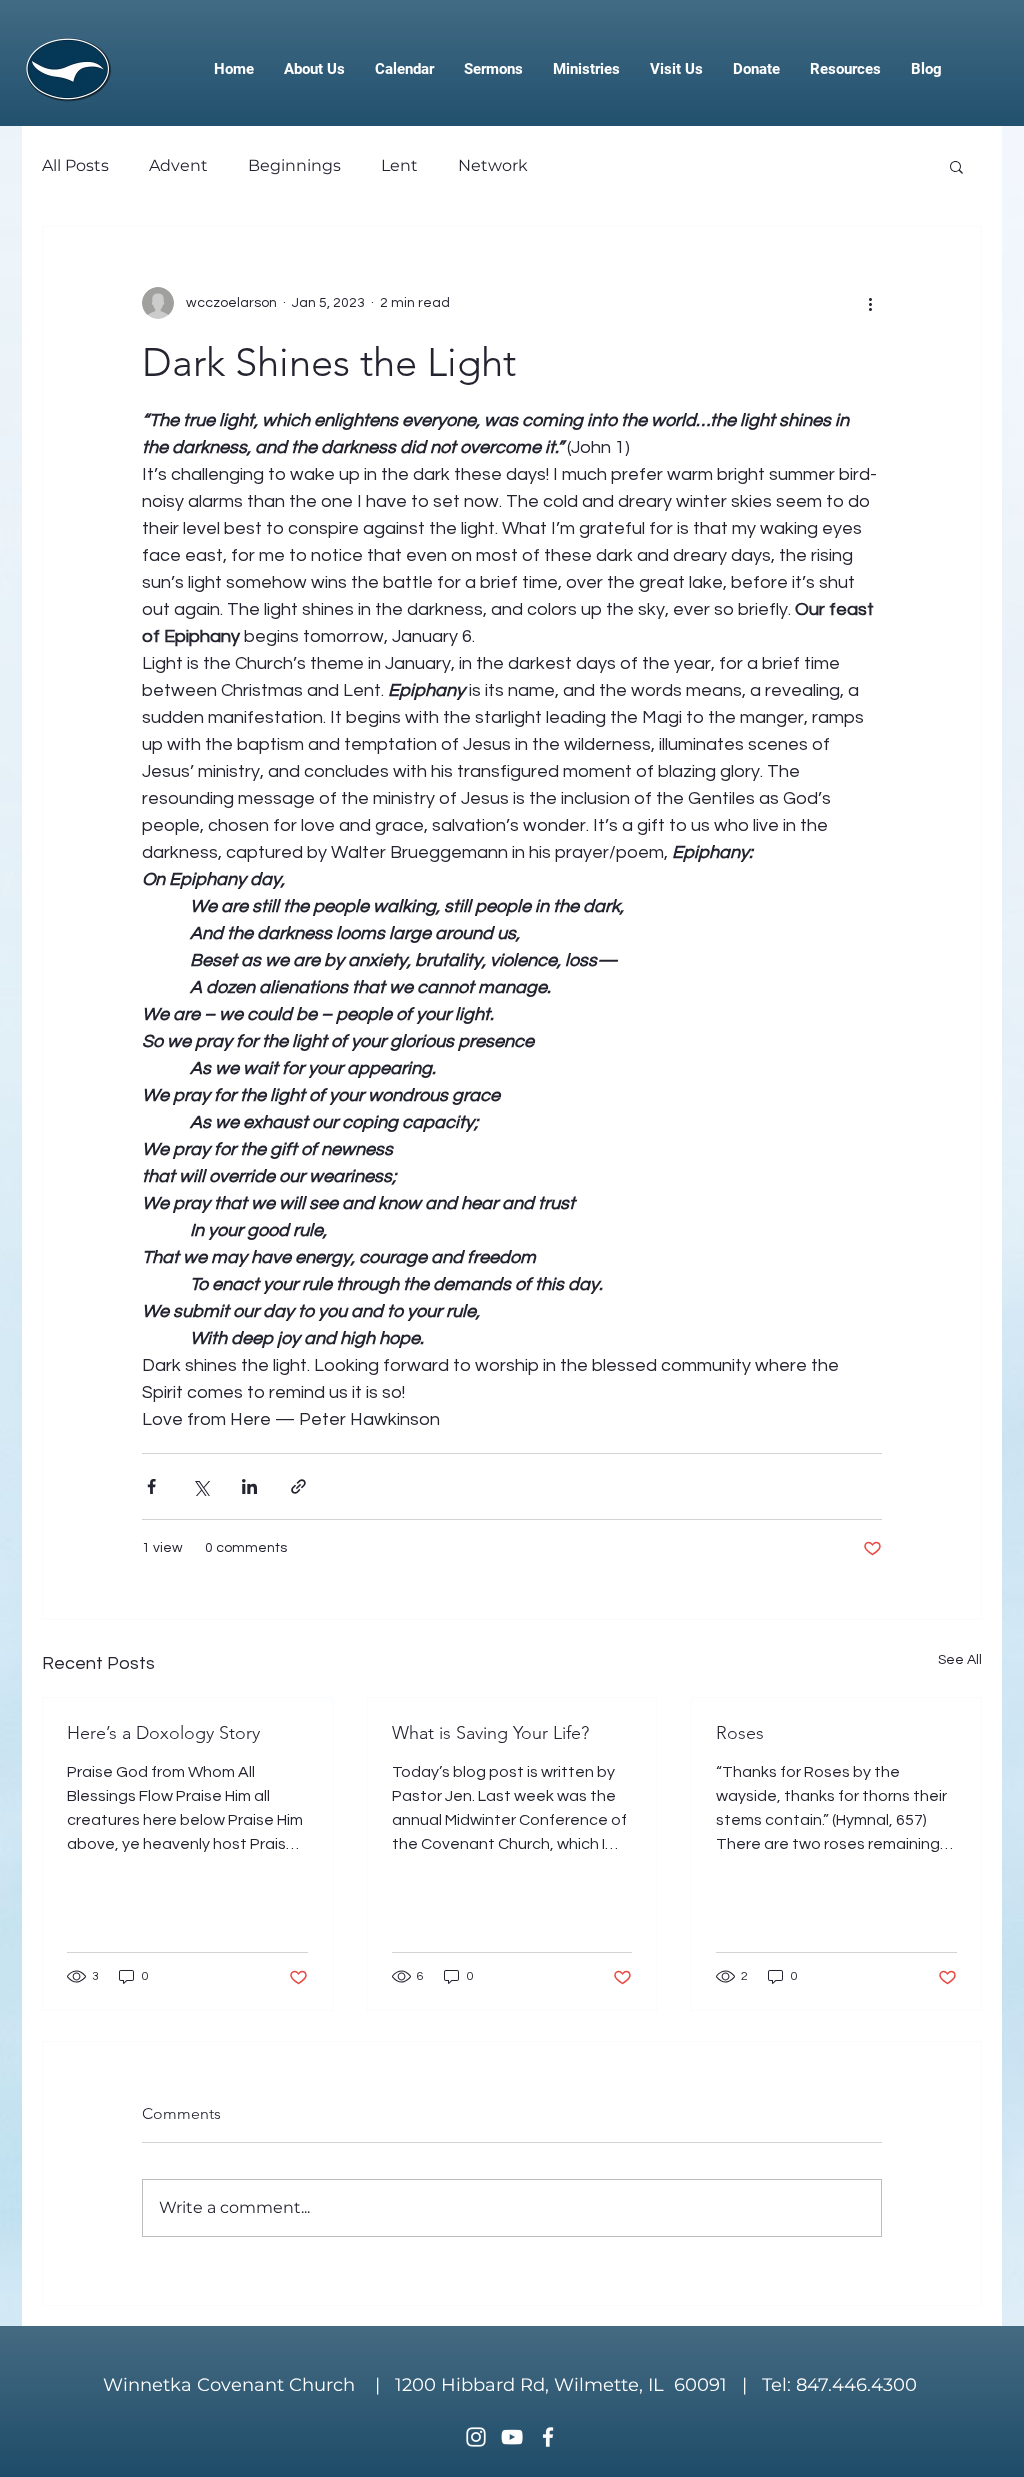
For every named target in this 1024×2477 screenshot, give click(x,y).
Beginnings (294, 165)
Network (493, 165)
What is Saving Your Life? (490, 1733)
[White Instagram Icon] (476, 2437)
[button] (956, 166)
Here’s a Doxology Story (163, 1733)
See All (960, 1660)
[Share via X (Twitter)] (200, 1486)
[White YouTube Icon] (512, 2437)
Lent (399, 165)
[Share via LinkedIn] (249, 1486)
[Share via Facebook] (151, 1486)
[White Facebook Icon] (548, 2437)
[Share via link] (298, 1486)
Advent (178, 165)
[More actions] (870, 303)
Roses (740, 1733)
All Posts (75, 165)
